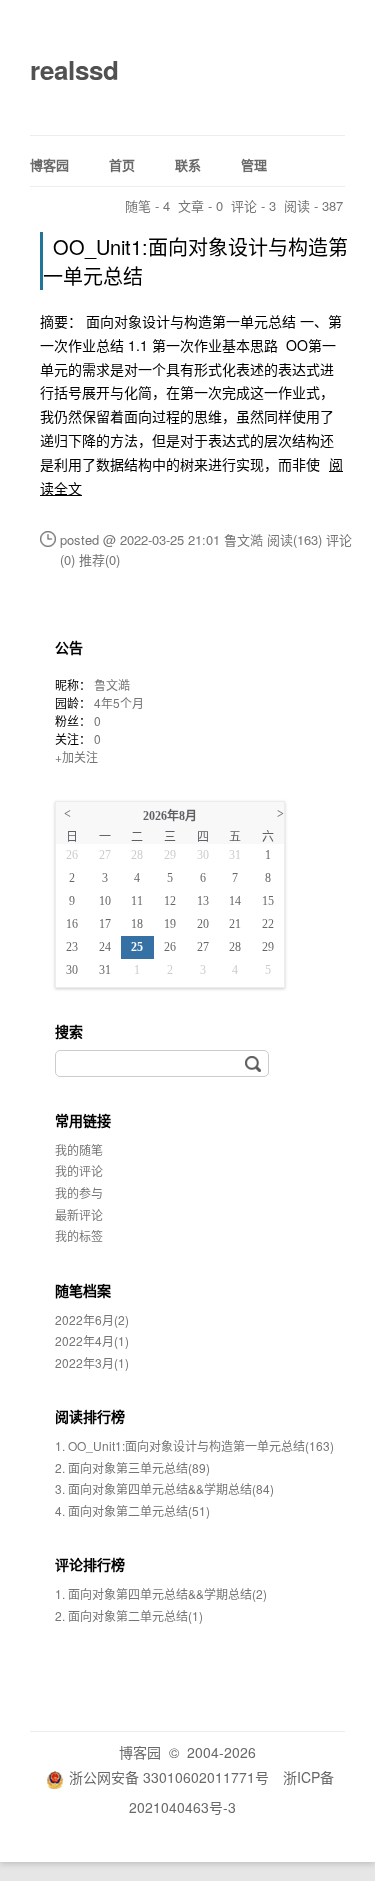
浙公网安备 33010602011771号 (169, 1777)
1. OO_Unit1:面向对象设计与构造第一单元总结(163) (194, 1445)
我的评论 (79, 1170)
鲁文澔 (112, 684)
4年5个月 (119, 702)
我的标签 (79, 1235)
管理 (254, 164)
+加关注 (76, 756)
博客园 (49, 164)
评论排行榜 (90, 1564)
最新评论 (79, 1214)
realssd (74, 69)
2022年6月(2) (92, 1319)
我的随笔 (79, 1149)
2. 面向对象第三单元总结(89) (132, 1467)
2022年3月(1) (92, 1362)
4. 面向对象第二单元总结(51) (132, 1510)
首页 (122, 164)
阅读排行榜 (90, 1416)
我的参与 (79, 1192)
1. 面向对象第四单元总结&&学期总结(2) (161, 1593)
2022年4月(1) (92, 1340)
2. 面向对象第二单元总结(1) (129, 1615)
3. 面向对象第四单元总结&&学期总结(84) (164, 1488)
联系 (188, 164)
